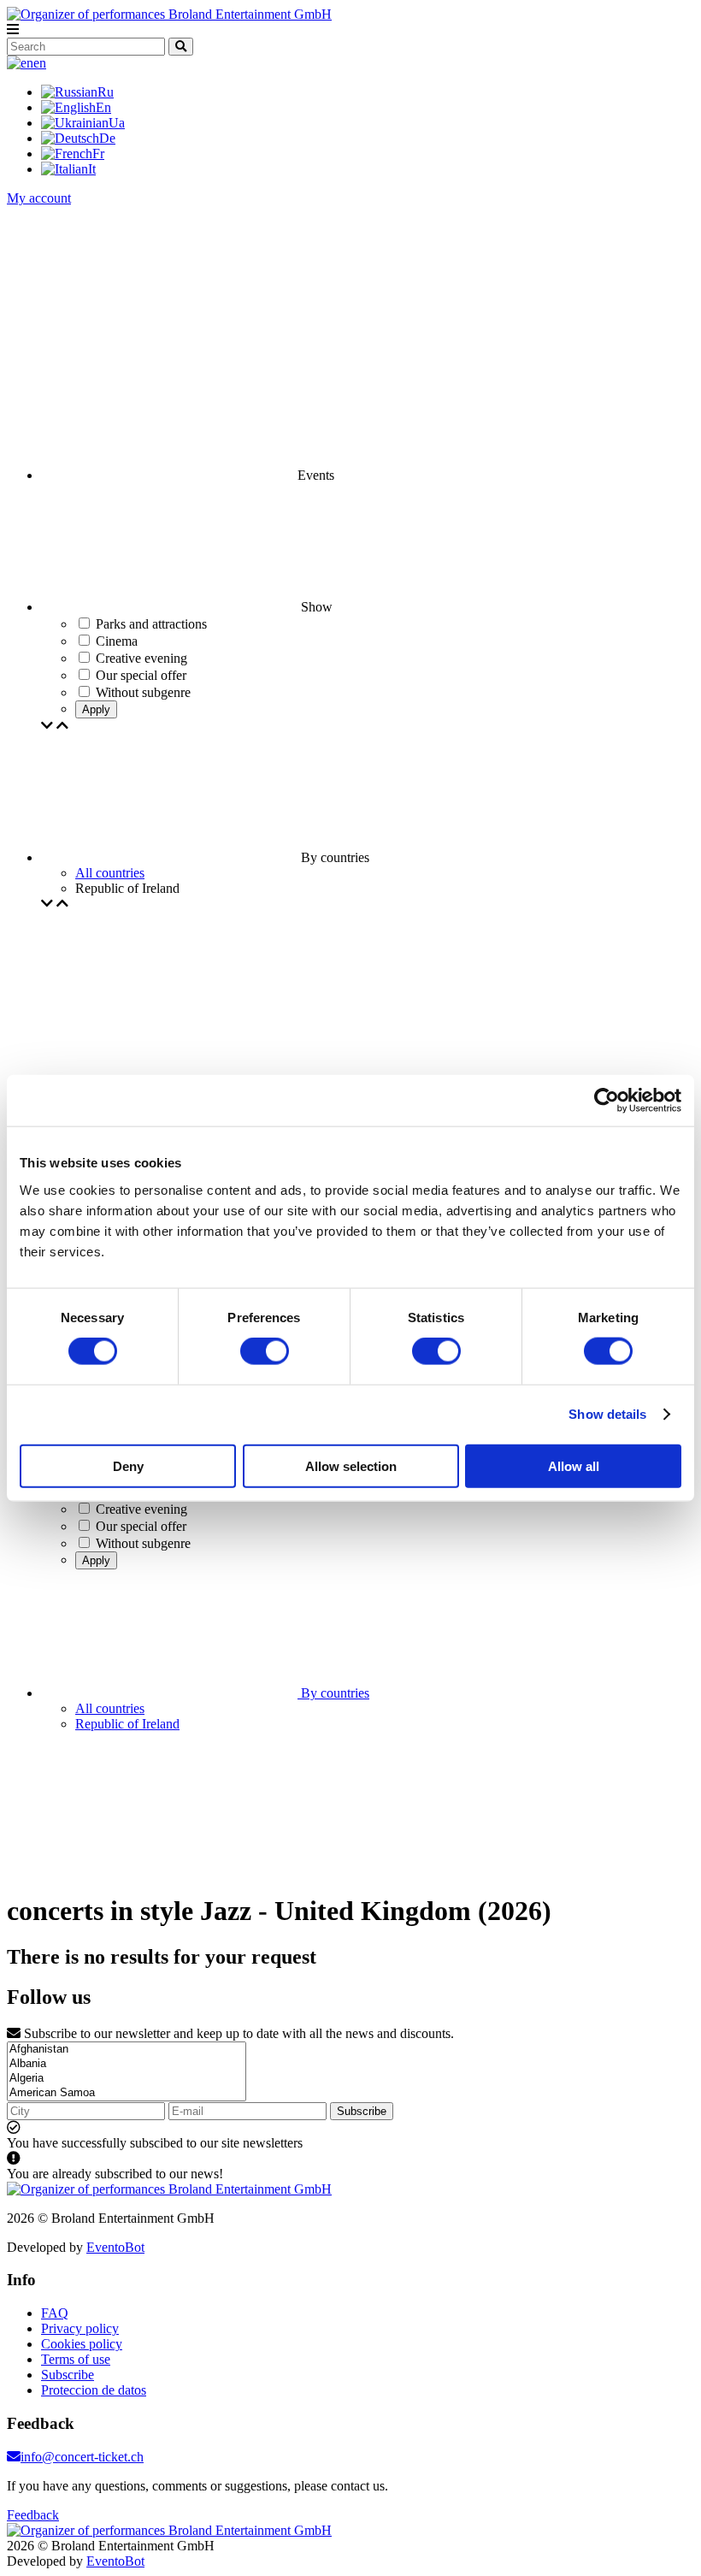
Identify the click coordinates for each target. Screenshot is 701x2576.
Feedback (33, 2515)
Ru (106, 92)
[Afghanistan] (127, 2050)
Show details (607, 1414)
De (107, 138)
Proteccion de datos (94, 2390)
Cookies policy (82, 2344)
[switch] (265, 1351)
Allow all (574, 1465)
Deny (128, 1465)
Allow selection (351, 1465)
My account (39, 198)
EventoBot (115, 2247)
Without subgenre (143, 1543)
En (103, 107)
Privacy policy (80, 2328)
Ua (117, 123)
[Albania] (127, 2064)
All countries (110, 873)
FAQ (55, 2313)
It (92, 169)
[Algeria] (127, 2079)
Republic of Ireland (127, 1724)
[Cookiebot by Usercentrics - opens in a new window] (607, 1101)
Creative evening (141, 1509)
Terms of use (76, 2359)
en (40, 63)
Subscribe (362, 2111)
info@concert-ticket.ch (82, 2457)
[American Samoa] (127, 2093)
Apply (96, 709)
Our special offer (141, 1526)
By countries (333, 1693)
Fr (98, 154)
